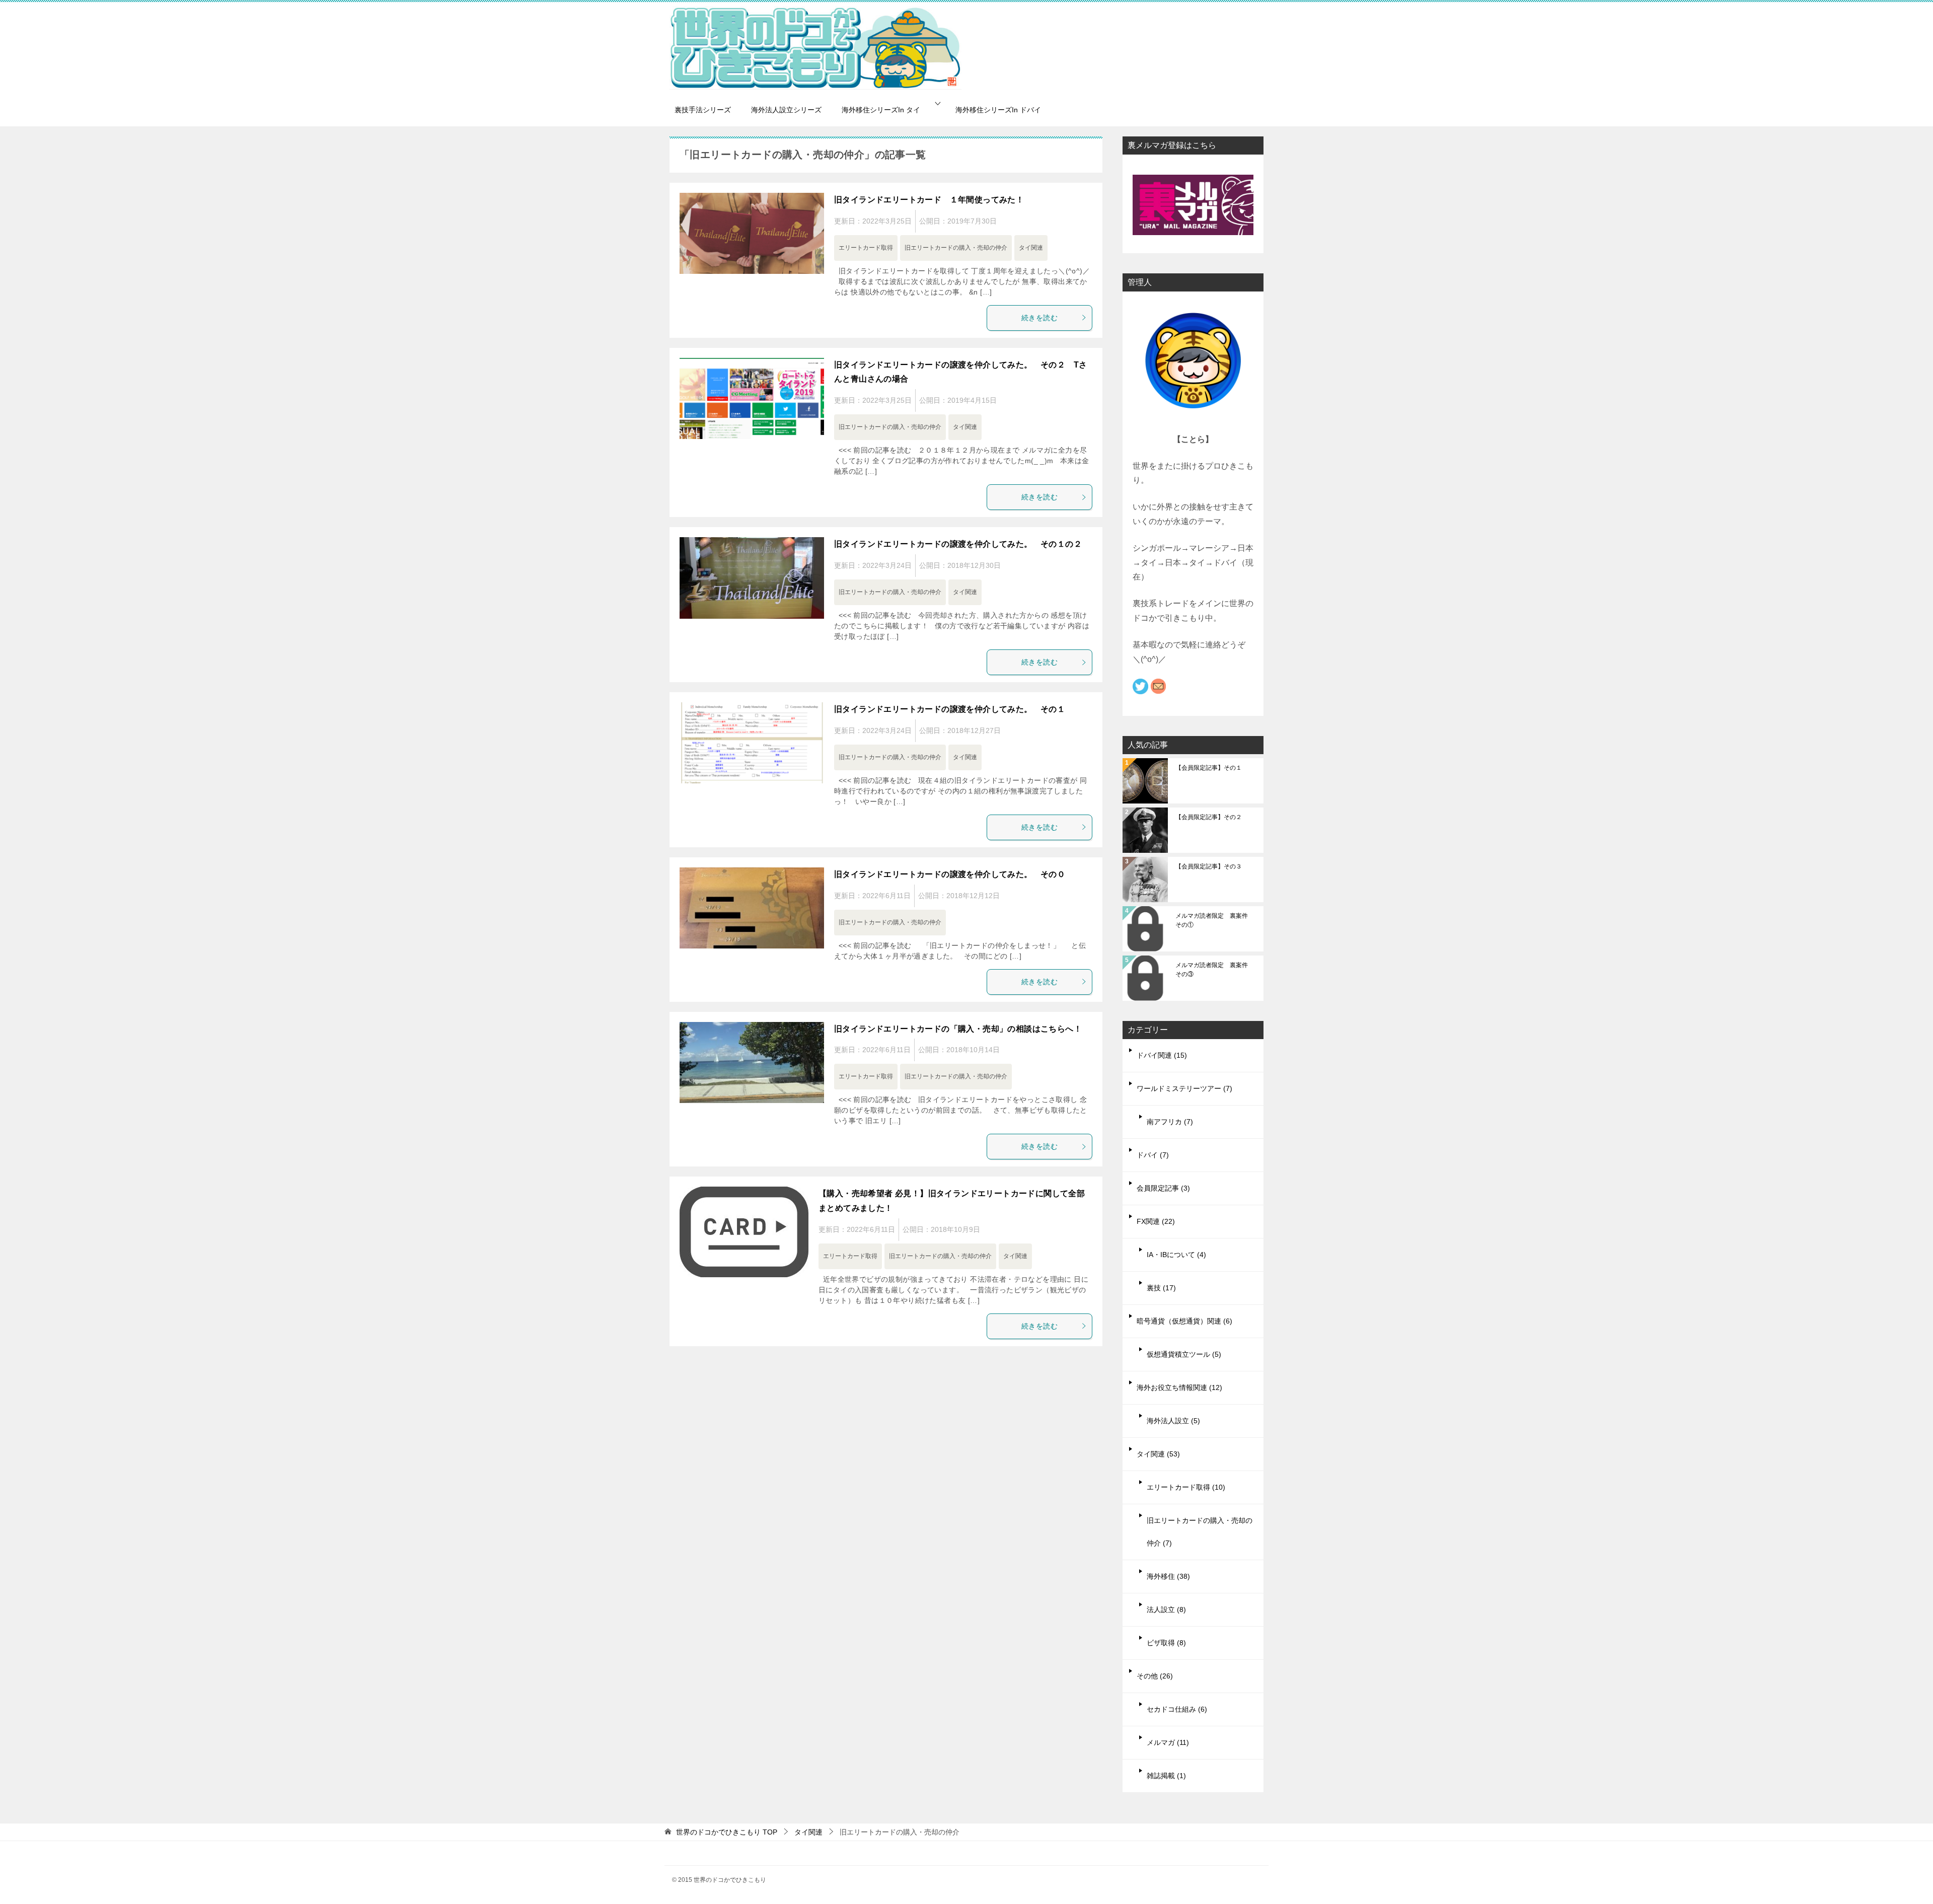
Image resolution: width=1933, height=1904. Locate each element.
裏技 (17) (1161, 1288)
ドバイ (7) (1153, 1155)
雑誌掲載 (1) (1166, 1776)
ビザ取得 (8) (1166, 1643)
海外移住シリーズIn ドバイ (998, 110)
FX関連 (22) (1156, 1221)
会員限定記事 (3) (1163, 1188)
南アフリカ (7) (1170, 1122)
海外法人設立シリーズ (786, 110)
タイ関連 (1031, 248)
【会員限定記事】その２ (1209, 817)
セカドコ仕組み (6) (1177, 1709)
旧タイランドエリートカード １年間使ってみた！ (929, 200)
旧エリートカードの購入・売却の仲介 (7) (1200, 1532)
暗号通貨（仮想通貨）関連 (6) (1184, 1321)
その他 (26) (1155, 1676)
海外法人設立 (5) (1173, 1421)
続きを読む (1039, 318)
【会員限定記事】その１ (1209, 768)
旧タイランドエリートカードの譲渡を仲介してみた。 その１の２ (958, 544)
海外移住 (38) (1168, 1576)
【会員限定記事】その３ (1209, 866)
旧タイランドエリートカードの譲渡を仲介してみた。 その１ (950, 709)
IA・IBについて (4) (1176, 1255)
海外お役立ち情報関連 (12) (1179, 1387)
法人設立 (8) (1166, 1609)
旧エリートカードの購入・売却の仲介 (956, 248)
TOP (727, 1832)
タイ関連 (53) (1158, 1454)
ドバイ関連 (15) (1162, 1055)
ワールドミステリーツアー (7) (1184, 1088)
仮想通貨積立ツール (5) (1184, 1354)
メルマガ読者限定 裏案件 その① (1215, 920)
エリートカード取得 (866, 248)
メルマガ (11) (1168, 1742)
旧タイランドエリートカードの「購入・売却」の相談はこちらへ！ (958, 1029)
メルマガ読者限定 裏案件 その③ (1215, 970)
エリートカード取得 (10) (1186, 1487)
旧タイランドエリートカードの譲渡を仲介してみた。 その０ (950, 874)
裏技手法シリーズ (703, 110)
